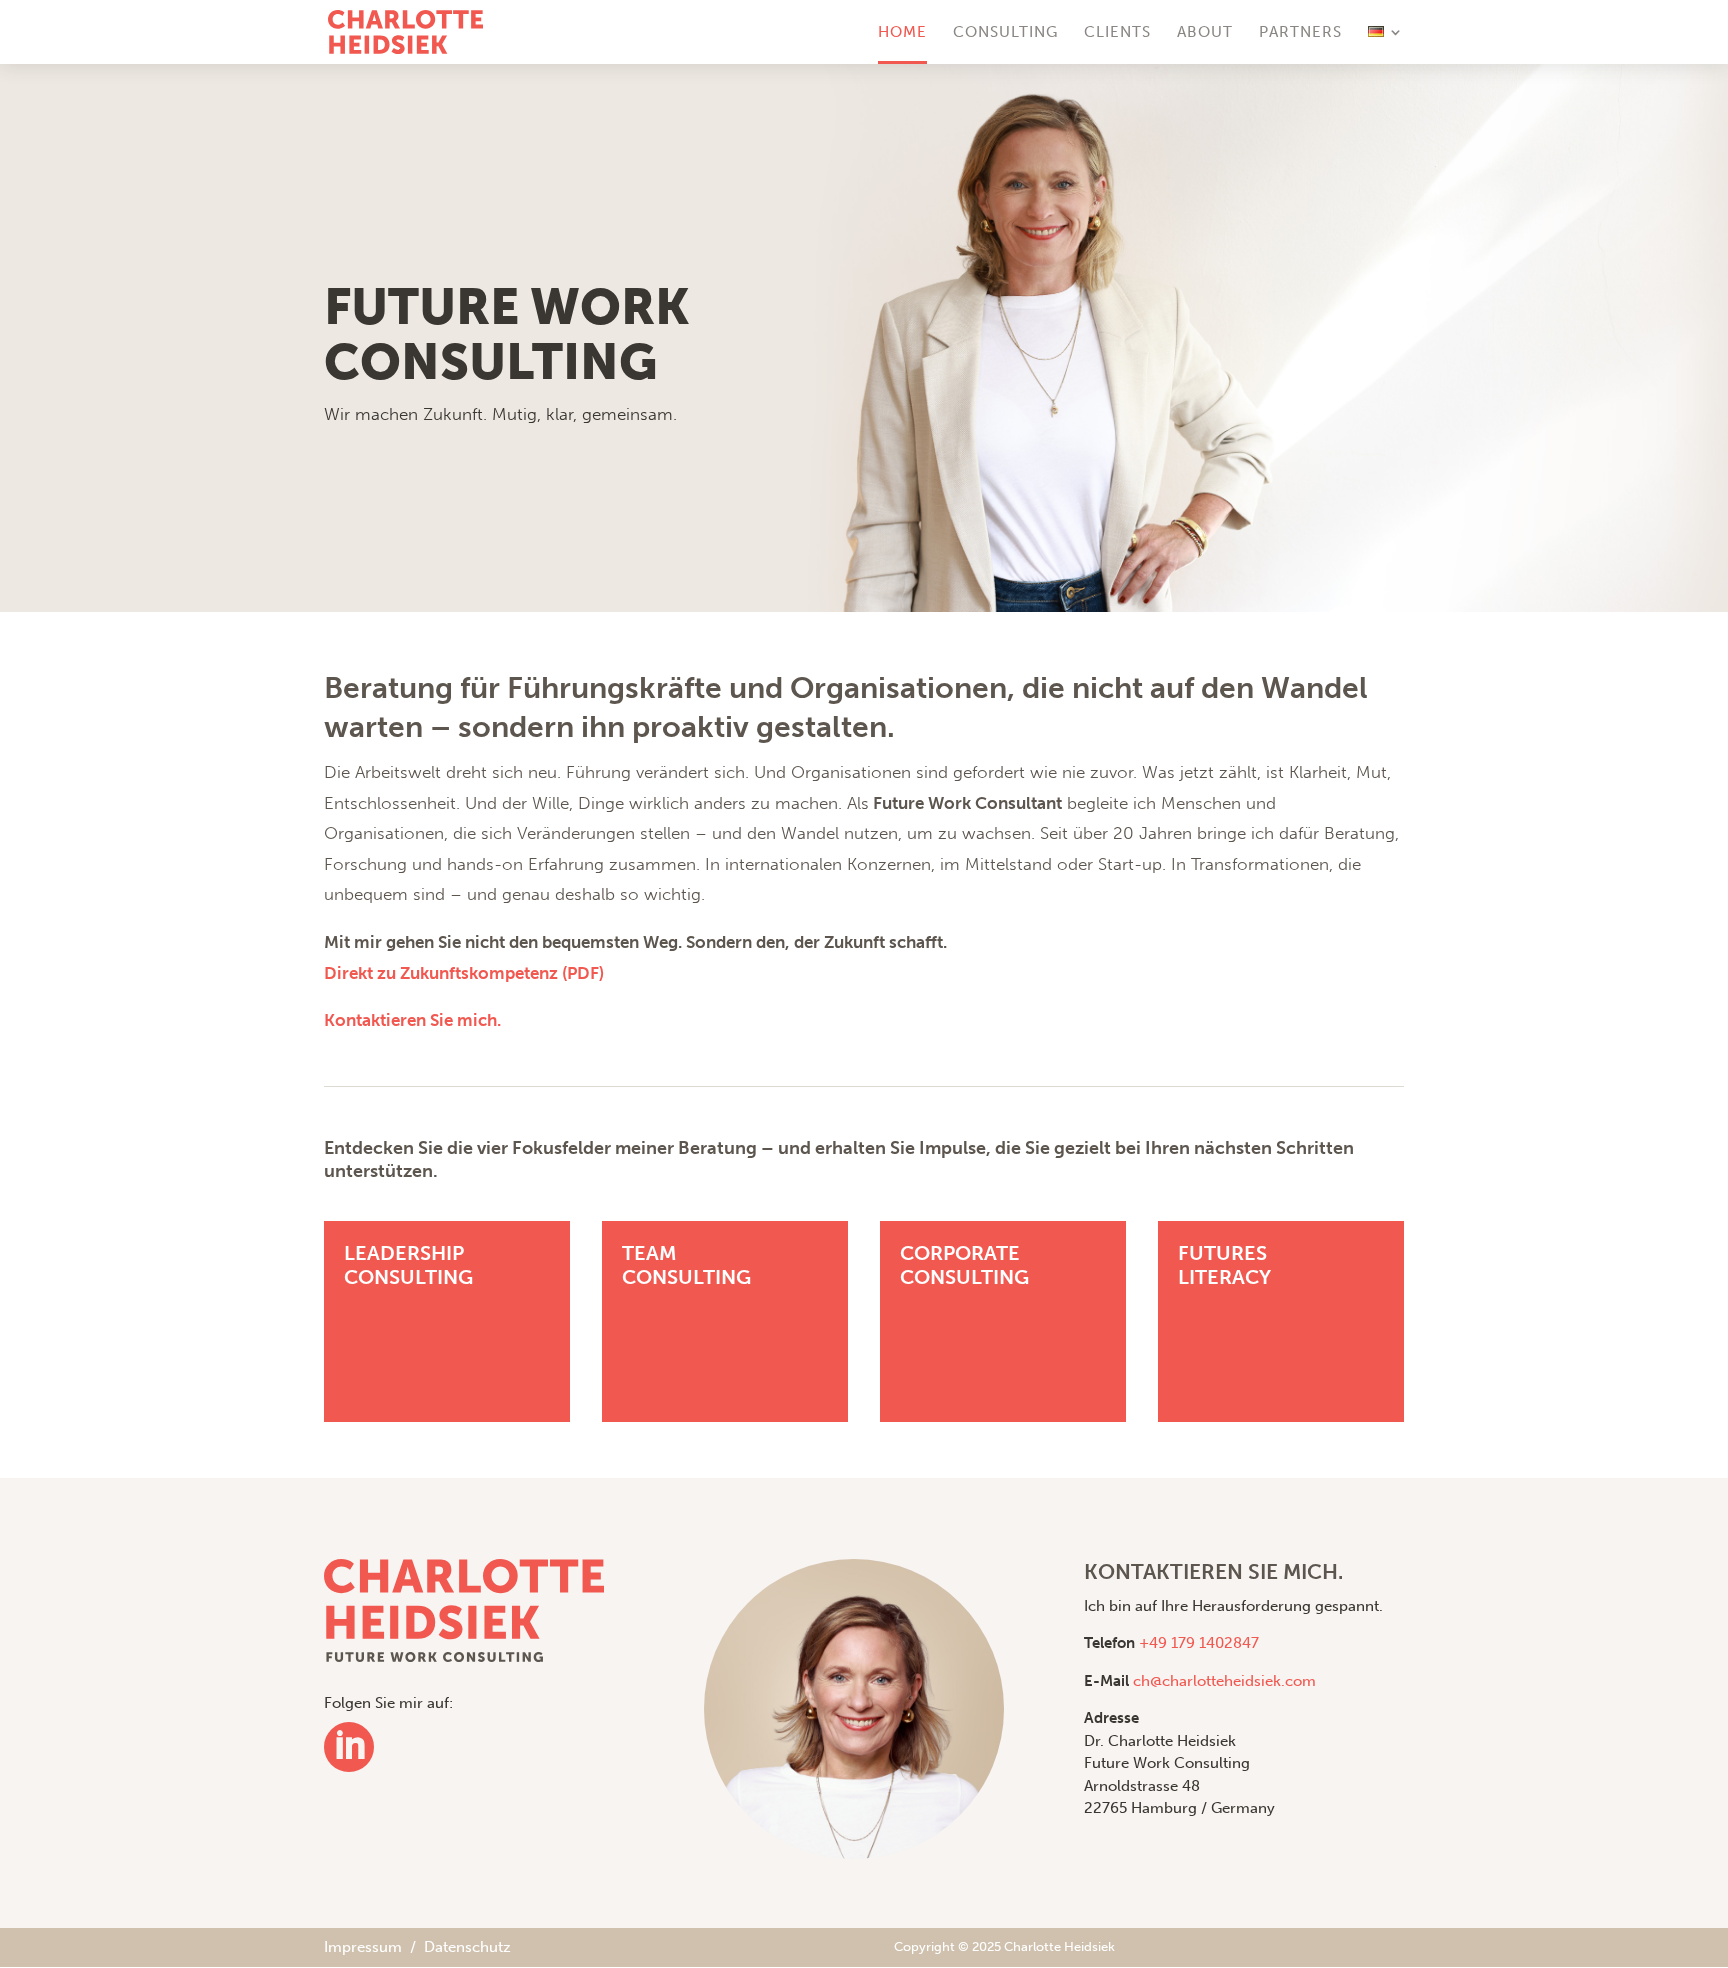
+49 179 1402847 (1199, 1643)
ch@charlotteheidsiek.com (1224, 1681)
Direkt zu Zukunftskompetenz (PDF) (464, 973)
